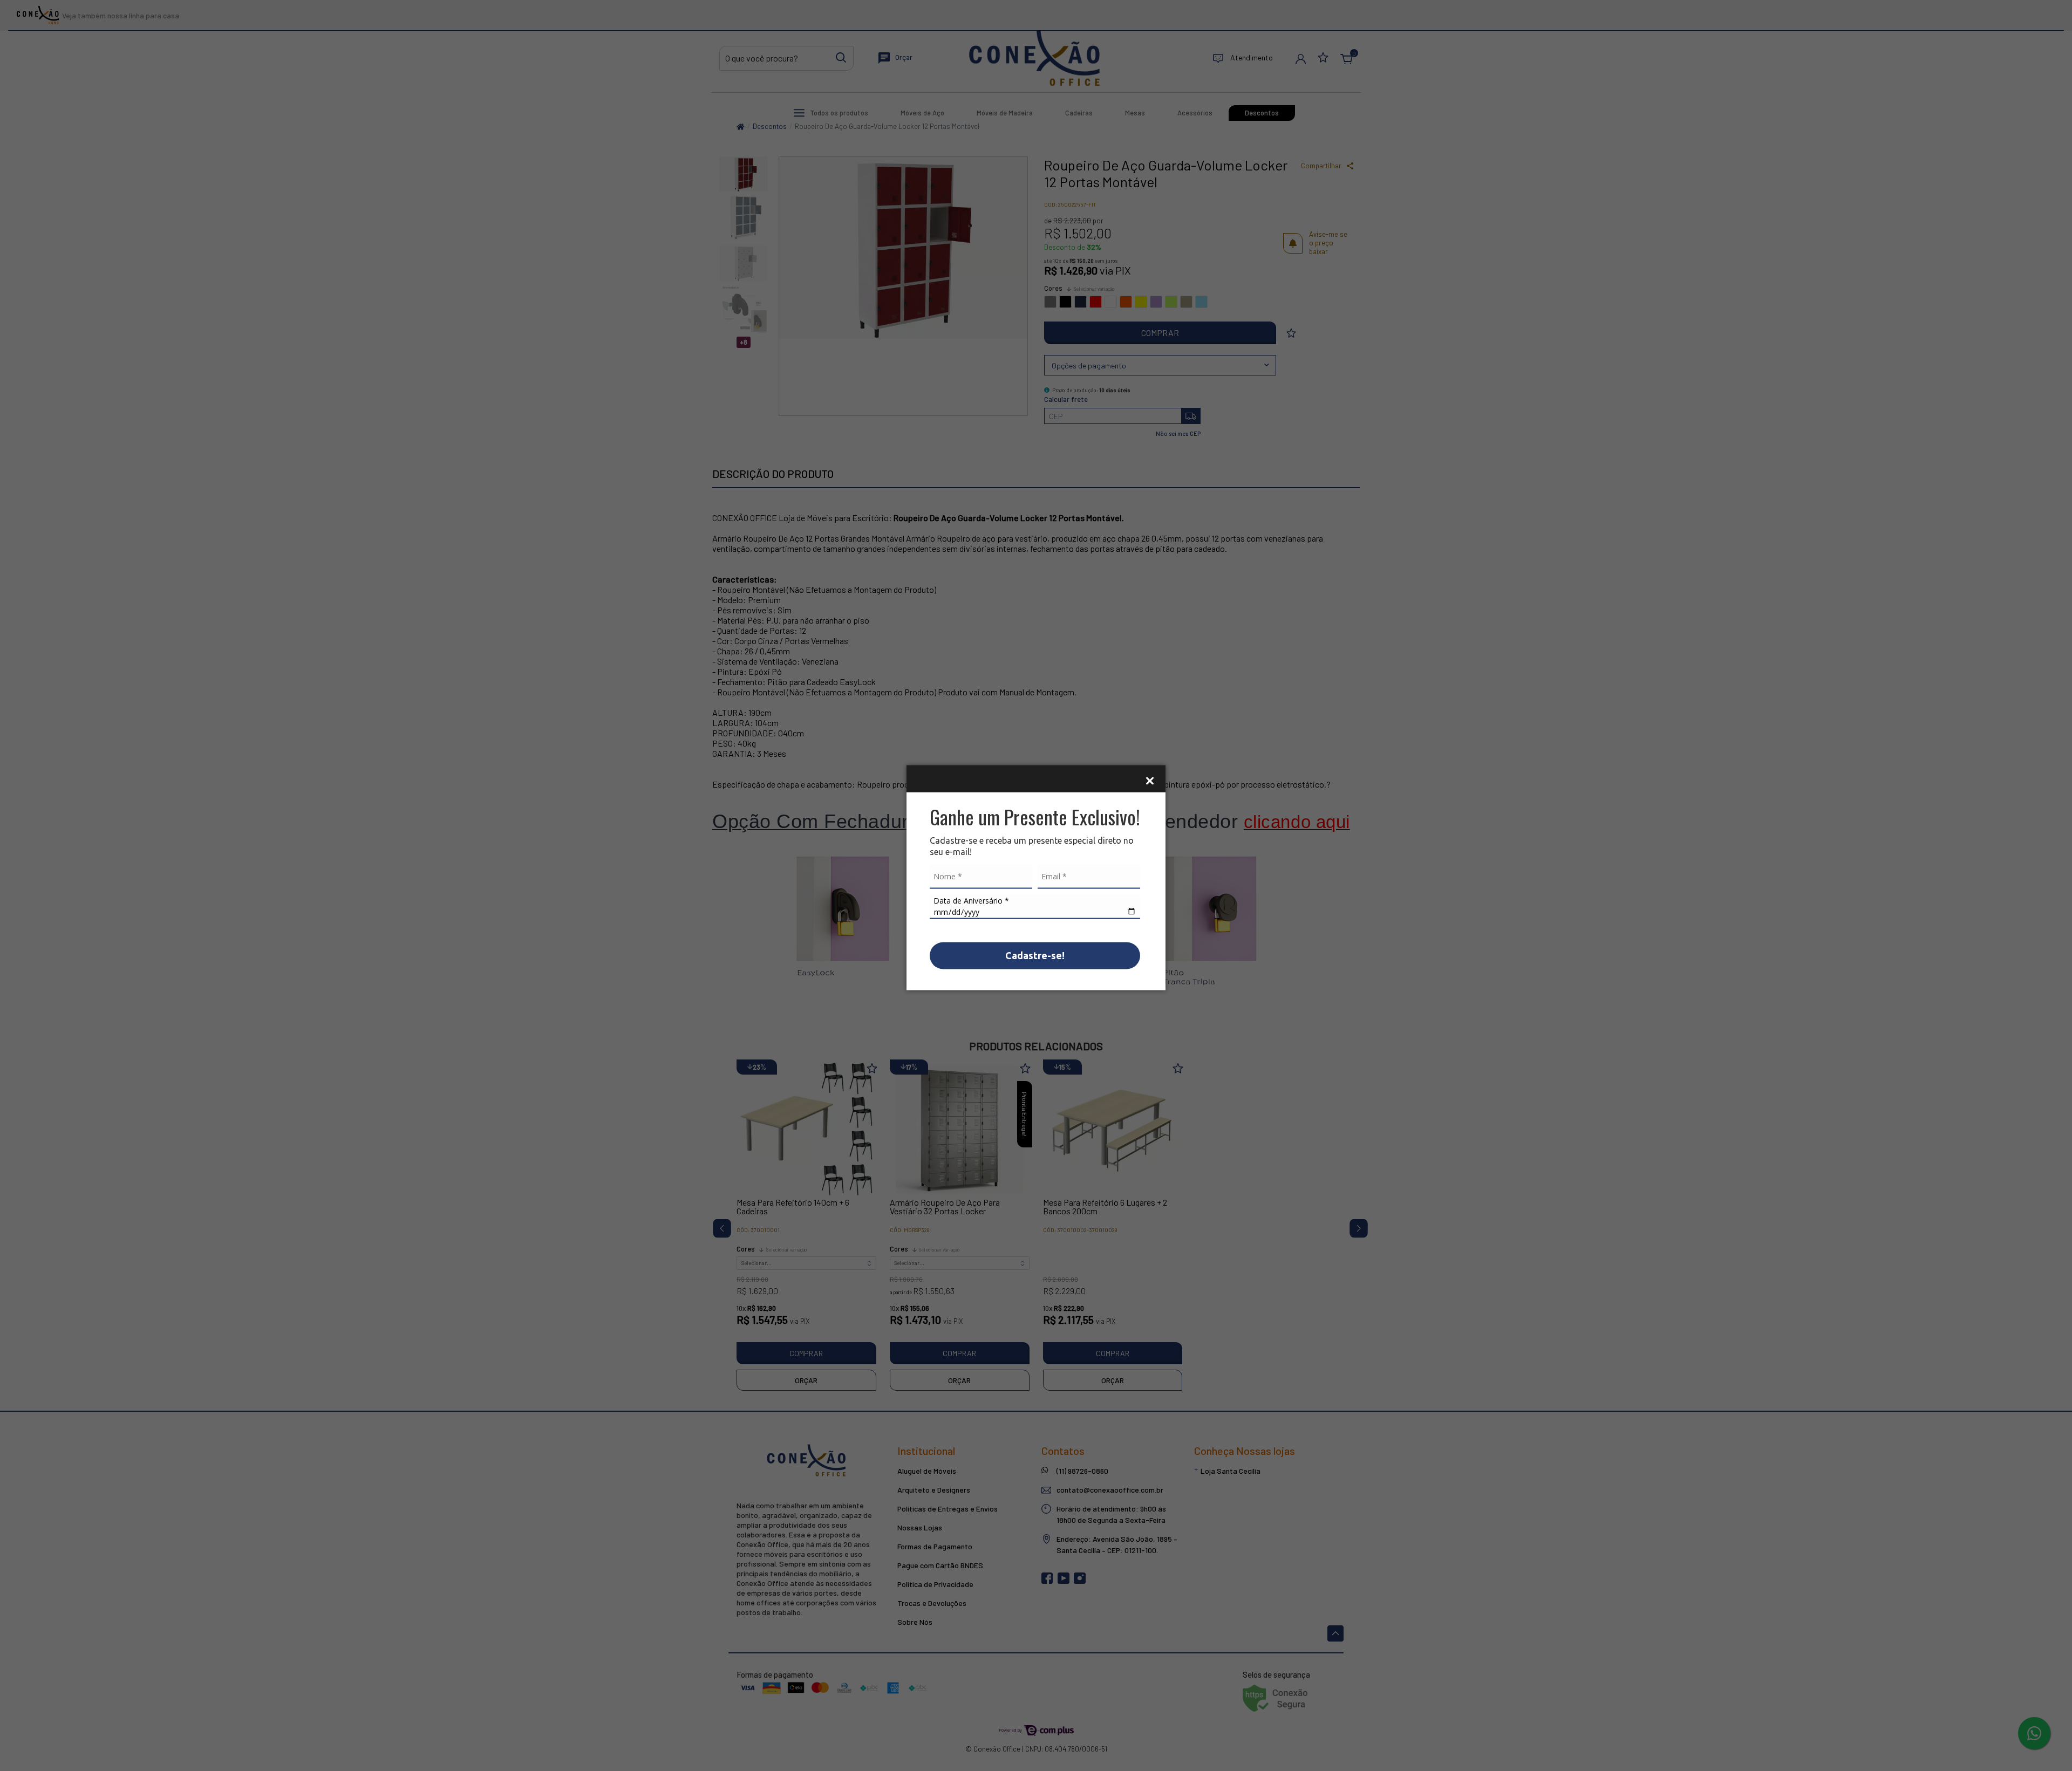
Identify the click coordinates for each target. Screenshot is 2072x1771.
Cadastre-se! (1035, 955)
